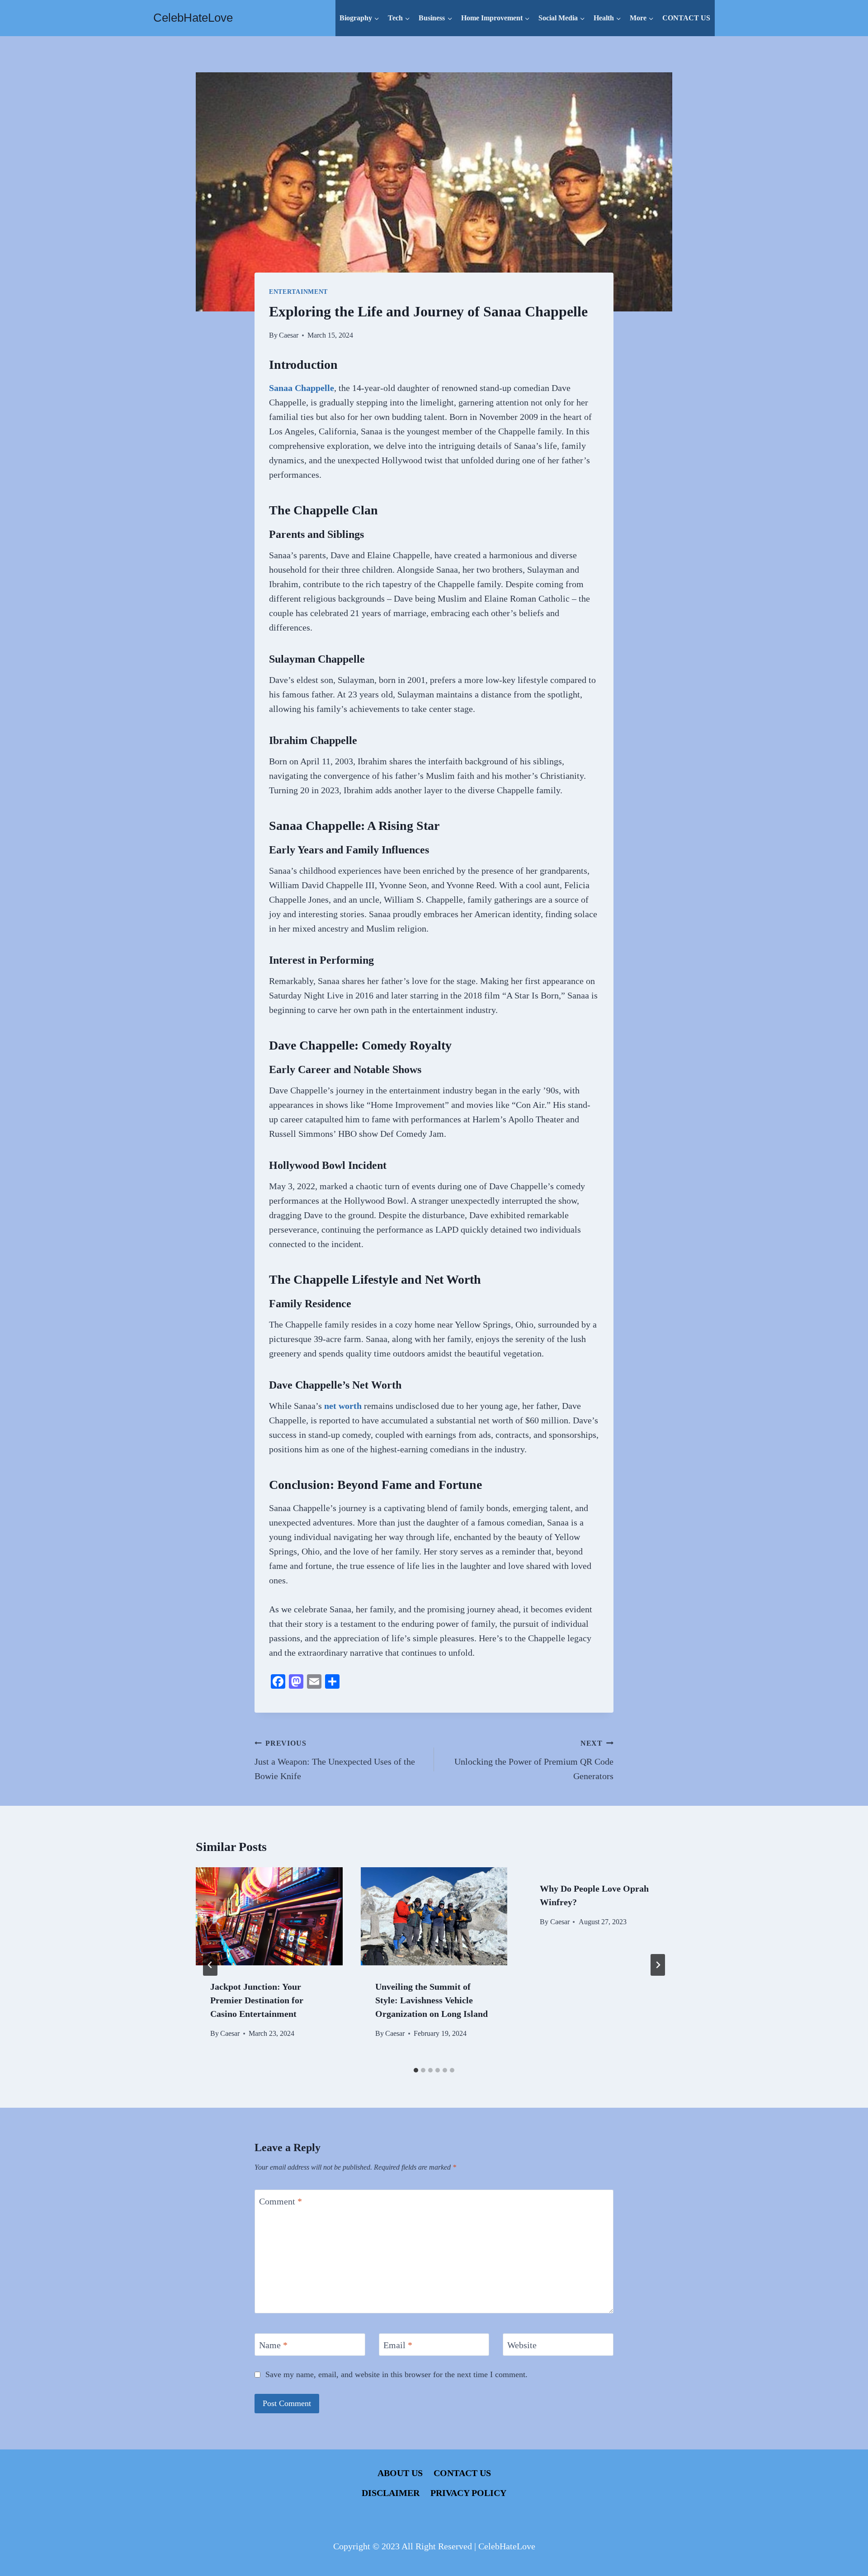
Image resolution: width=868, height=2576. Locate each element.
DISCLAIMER (391, 2493)
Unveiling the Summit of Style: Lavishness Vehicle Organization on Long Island (432, 2000)
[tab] (416, 2070)
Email (398, 2345)
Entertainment (298, 292)
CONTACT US (686, 18)
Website (522, 2345)
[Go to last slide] (210, 1965)
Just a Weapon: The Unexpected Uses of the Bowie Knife (335, 1760)
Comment (281, 2201)
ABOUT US (400, 2473)
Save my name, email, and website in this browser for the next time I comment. (396, 2374)
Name (273, 2345)
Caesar (289, 335)
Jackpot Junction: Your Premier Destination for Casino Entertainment (257, 2000)
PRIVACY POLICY (468, 2493)
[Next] (658, 1965)
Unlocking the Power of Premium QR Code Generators (534, 1760)
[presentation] (269, 1916)
